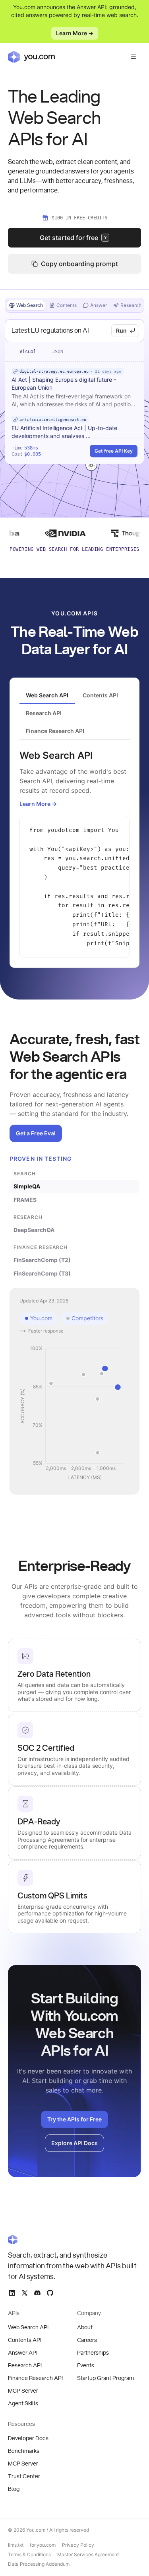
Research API (25, 2366)
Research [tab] (131, 305)
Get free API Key (114, 451)
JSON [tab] (58, 352)
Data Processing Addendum (39, 2564)
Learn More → (75, 33)
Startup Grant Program (105, 2378)
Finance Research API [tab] (55, 731)
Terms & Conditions (29, 2554)
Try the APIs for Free (74, 2119)
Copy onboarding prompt (79, 264)
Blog (14, 2489)
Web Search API (28, 2328)
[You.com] (74, 2239)
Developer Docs (28, 2439)
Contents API (25, 2340)
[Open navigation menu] (134, 57)
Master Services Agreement (88, 2554)
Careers (87, 2340)
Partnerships (93, 2353)
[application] (74, 1413)
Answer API (23, 2353)
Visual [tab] (28, 352)
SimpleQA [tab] (27, 1186)
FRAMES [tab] (25, 1200)
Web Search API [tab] (47, 695)
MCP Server (23, 2391)
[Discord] (37, 2293)
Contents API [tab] (100, 695)
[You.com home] (31, 57)
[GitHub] (50, 2293)
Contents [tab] (67, 305)
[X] (25, 2293)
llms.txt (16, 2545)
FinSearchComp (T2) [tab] (42, 1260)
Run (121, 330)
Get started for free (73, 238)
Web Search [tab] (30, 305)
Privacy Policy (78, 2545)
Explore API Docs (74, 2143)
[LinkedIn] (12, 2293)
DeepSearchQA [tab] (34, 1230)
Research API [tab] (44, 713)
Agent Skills (23, 2404)
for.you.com (43, 2545)
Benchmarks (24, 2451)
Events (86, 2366)
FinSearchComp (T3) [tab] (42, 1273)
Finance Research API (35, 2378)
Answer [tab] (99, 305)
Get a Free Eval (36, 1133)
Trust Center (24, 2477)
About (85, 2328)
